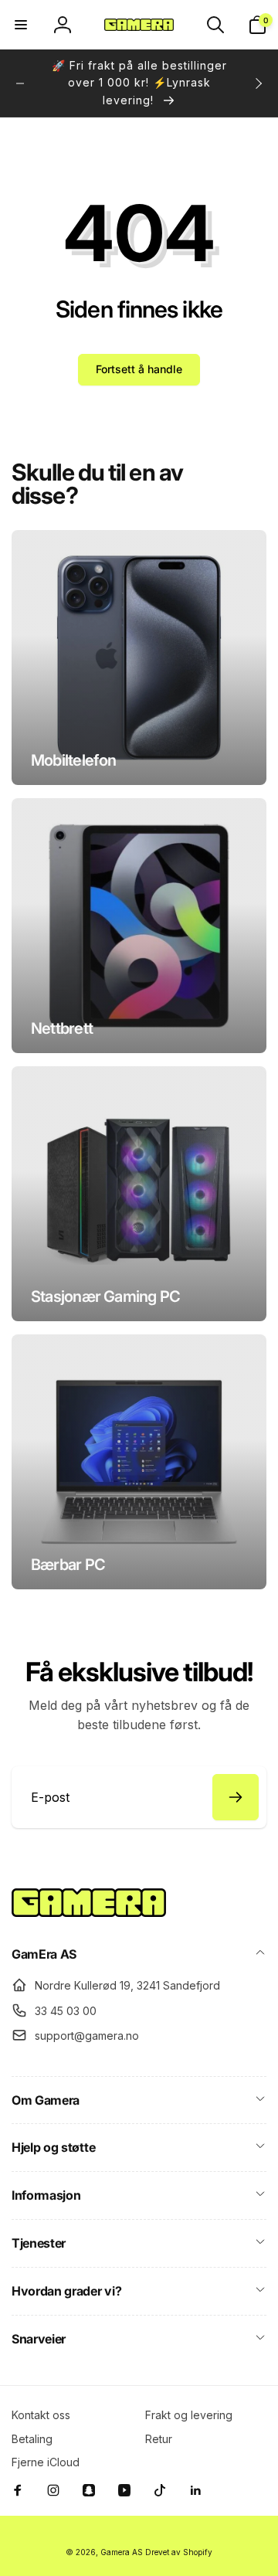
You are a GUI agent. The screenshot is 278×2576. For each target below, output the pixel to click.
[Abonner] (236, 1797)
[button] (21, 25)
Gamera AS (122, 2552)
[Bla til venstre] (20, 83)
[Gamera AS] (89, 1912)
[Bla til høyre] (258, 83)
